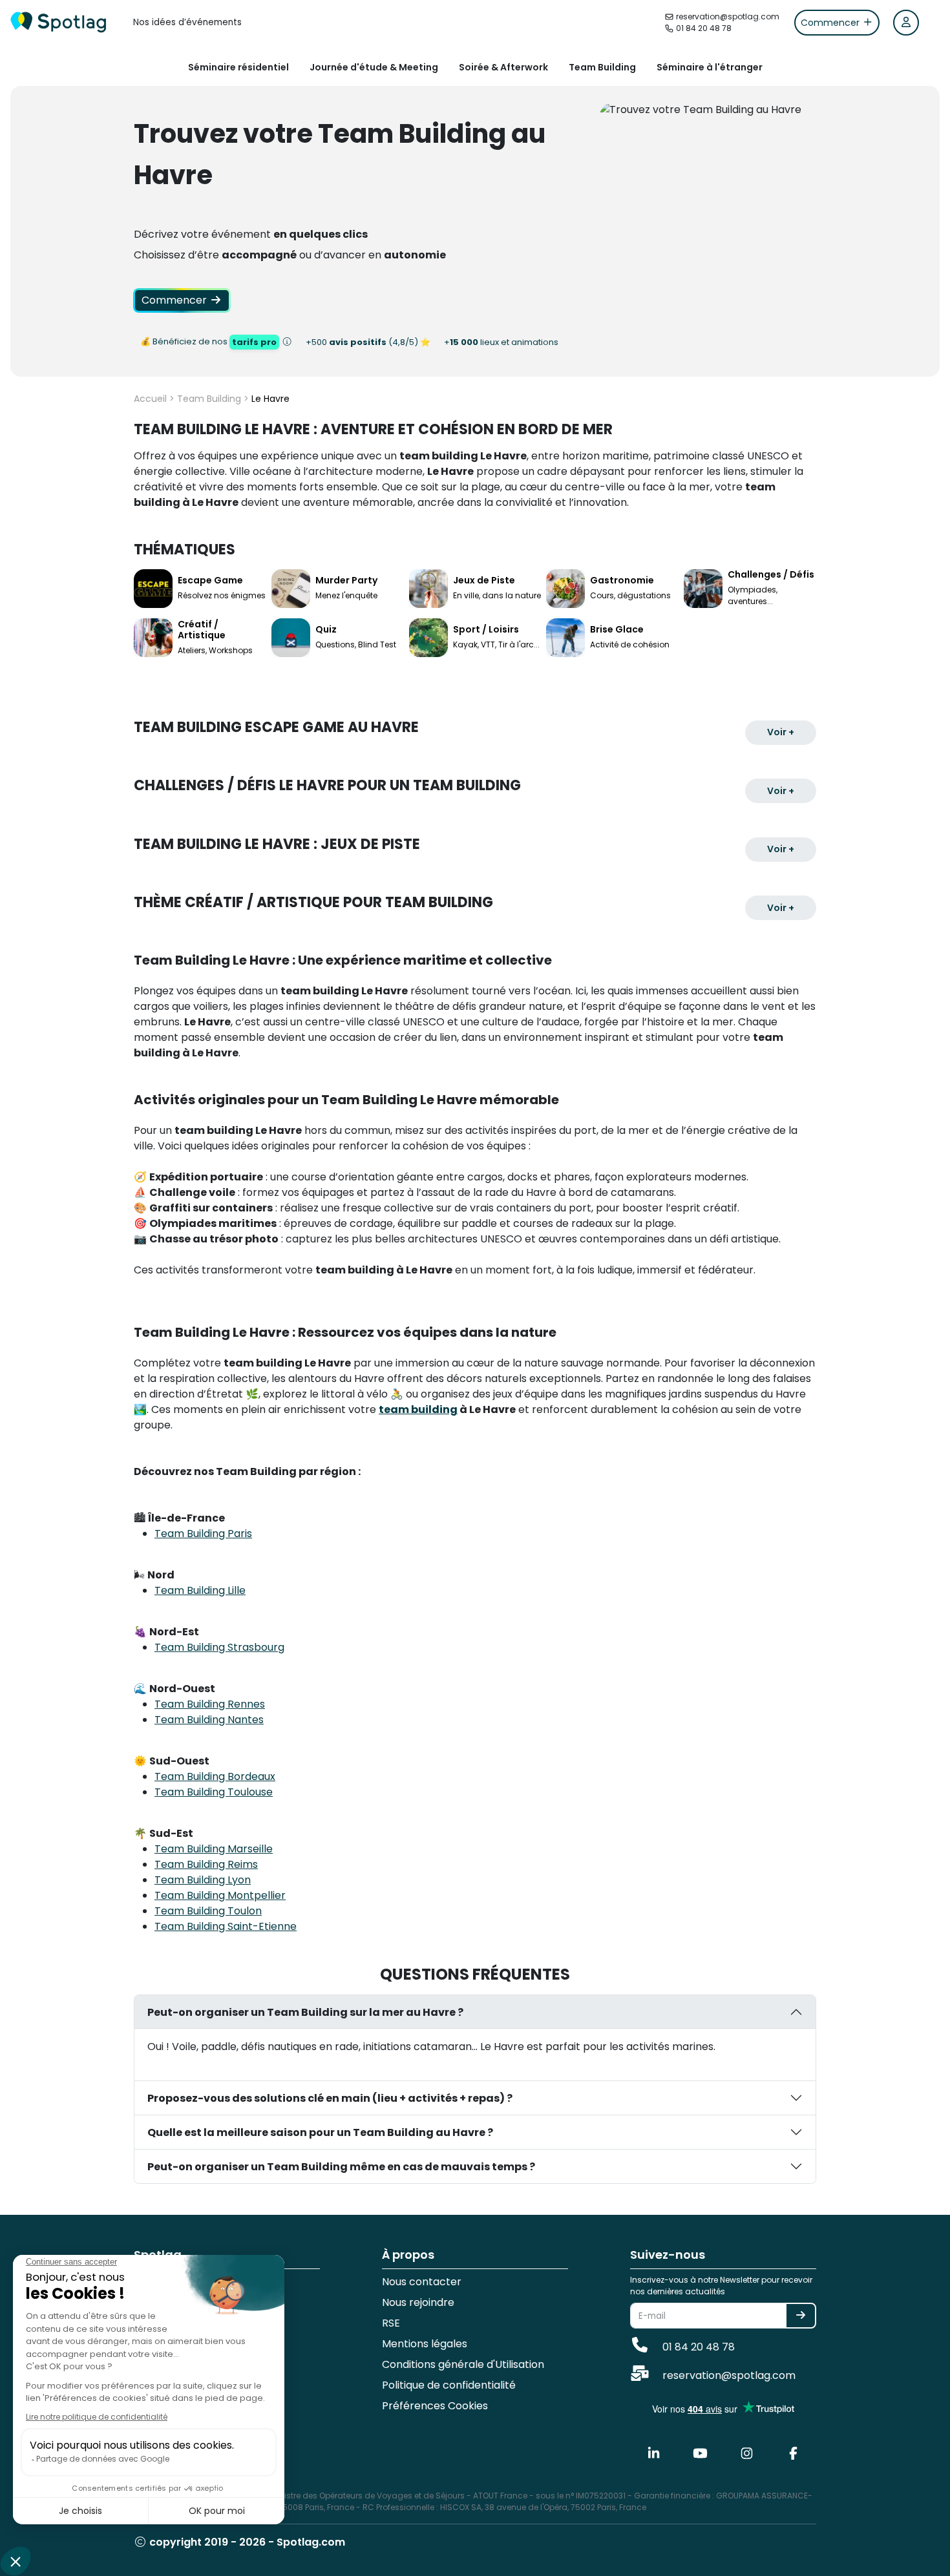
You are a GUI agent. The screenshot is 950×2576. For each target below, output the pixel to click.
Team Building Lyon (203, 1880)
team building (418, 1409)
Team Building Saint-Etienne (226, 1926)
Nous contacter (422, 2282)
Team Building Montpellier (220, 1895)
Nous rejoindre (418, 2302)
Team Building (602, 67)
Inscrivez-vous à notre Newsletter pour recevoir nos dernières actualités (721, 2286)
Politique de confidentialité (449, 2385)
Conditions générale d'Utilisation (463, 2364)
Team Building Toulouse (214, 1792)
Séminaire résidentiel (238, 67)
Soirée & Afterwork (503, 67)
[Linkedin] (653, 2453)
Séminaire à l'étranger (710, 67)
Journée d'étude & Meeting (374, 67)
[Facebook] (793, 2453)
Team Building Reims (206, 1864)
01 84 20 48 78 (697, 2347)
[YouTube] (700, 2453)
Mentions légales (425, 2344)
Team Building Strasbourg (219, 1647)
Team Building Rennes (210, 1704)
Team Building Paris (203, 1534)
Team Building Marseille (214, 1849)
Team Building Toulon (208, 1911)
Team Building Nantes (209, 1720)
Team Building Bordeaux (215, 1776)
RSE (391, 2323)
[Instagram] (746, 2453)
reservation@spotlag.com (728, 2375)
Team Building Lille (200, 1590)
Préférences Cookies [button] (435, 2406)
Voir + (781, 732)
